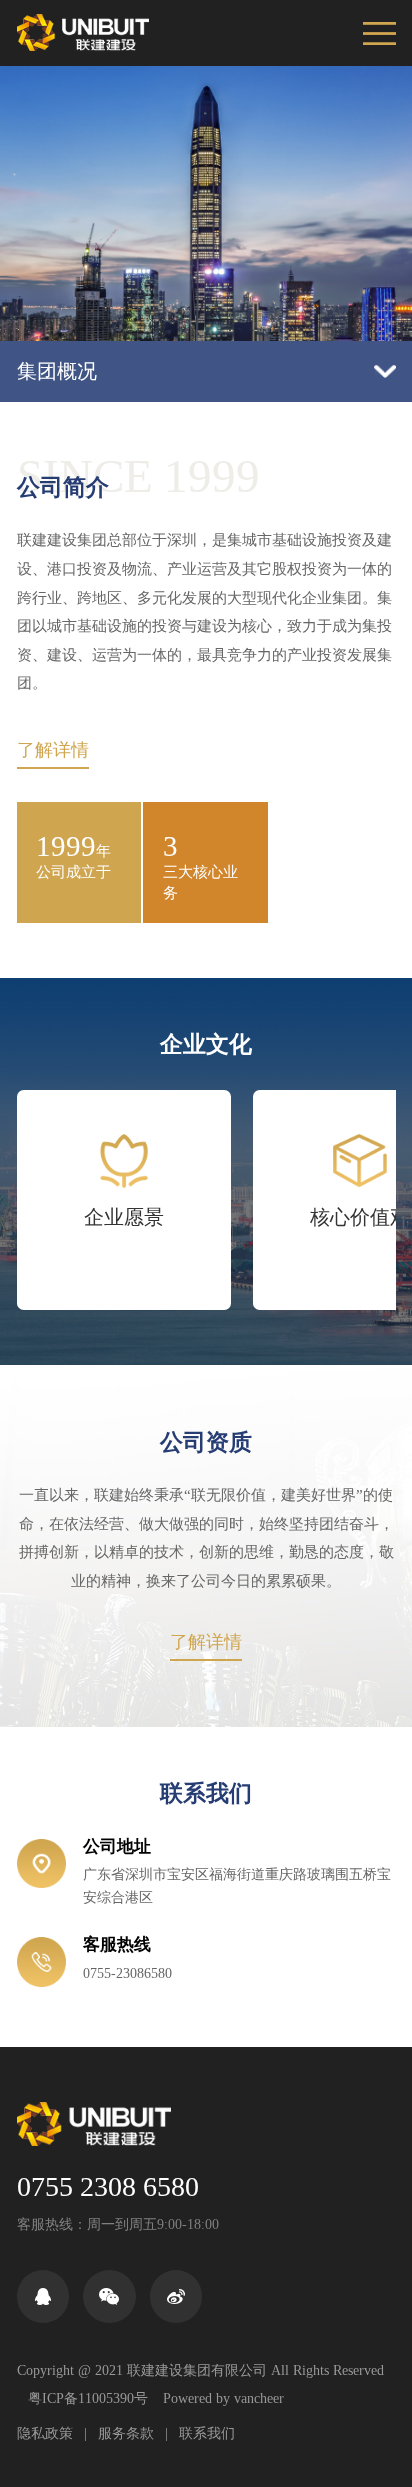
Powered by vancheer (223, 2398)
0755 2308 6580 (108, 2186)
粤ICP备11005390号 (88, 2398)
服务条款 (126, 2433)
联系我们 (207, 2433)
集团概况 (57, 371)
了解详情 (53, 751)
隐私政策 (45, 2433)
